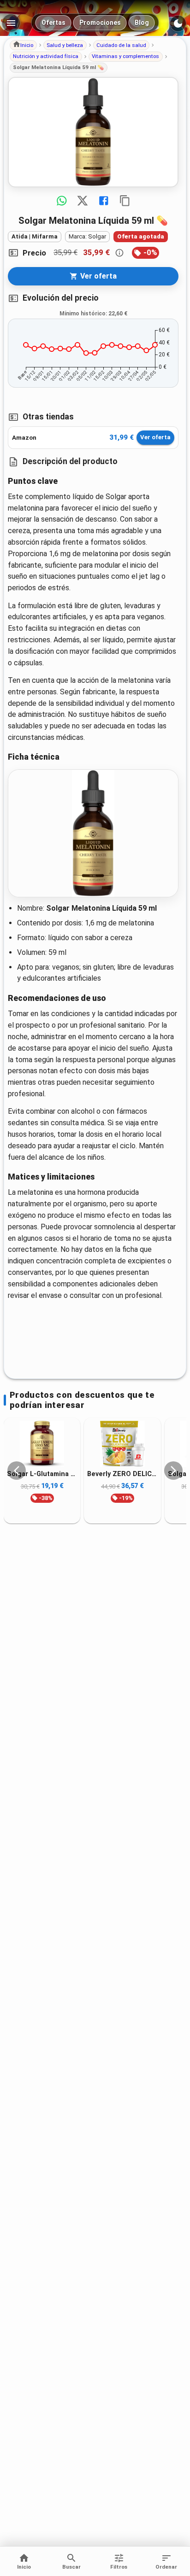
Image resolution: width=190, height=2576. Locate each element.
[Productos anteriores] (17, 1471)
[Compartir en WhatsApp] (62, 201)
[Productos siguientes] (173, 1471)
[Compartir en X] (83, 201)
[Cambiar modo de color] (178, 23)
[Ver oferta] (93, 132)
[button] (23, 45)
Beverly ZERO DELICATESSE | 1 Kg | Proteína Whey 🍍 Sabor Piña (122, 1474)
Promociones (100, 23)
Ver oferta (155, 437)
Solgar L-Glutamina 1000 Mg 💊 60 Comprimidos (42, 1474)
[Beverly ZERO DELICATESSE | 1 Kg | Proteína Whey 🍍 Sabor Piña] (122, 1444)
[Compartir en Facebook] (104, 201)
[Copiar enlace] (125, 201)
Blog (142, 23)
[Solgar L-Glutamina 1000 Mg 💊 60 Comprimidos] (42, 1444)
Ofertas (53, 23)
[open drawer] (11, 23)
